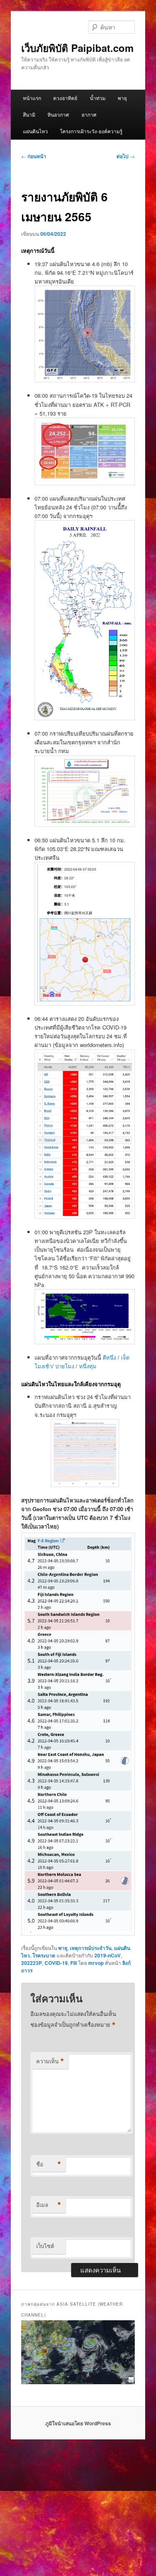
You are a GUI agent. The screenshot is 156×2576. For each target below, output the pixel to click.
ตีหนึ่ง (110, 1357)
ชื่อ (49, 2164)
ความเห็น (50, 2061)
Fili (74, 1963)
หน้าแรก (32, 98)
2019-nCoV (108, 1955)
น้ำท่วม (98, 98)
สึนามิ (29, 114)
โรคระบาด (44, 1955)
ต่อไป (126, 156)
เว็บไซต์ (45, 2246)
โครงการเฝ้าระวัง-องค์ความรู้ (91, 131)
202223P (32, 1963)
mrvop (96, 1963)
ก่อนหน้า (34, 156)
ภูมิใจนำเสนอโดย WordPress (78, 2423)
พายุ (122, 98)
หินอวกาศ (58, 114)
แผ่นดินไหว (35, 131)
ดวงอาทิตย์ (65, 98)
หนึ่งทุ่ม (88, 1366)
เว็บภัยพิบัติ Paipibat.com (77, 48)
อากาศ (89, 114)
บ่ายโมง (66, 1366)
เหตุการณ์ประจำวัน (91, 1948)
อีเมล (49, 2205)
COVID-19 (56, 1963)
